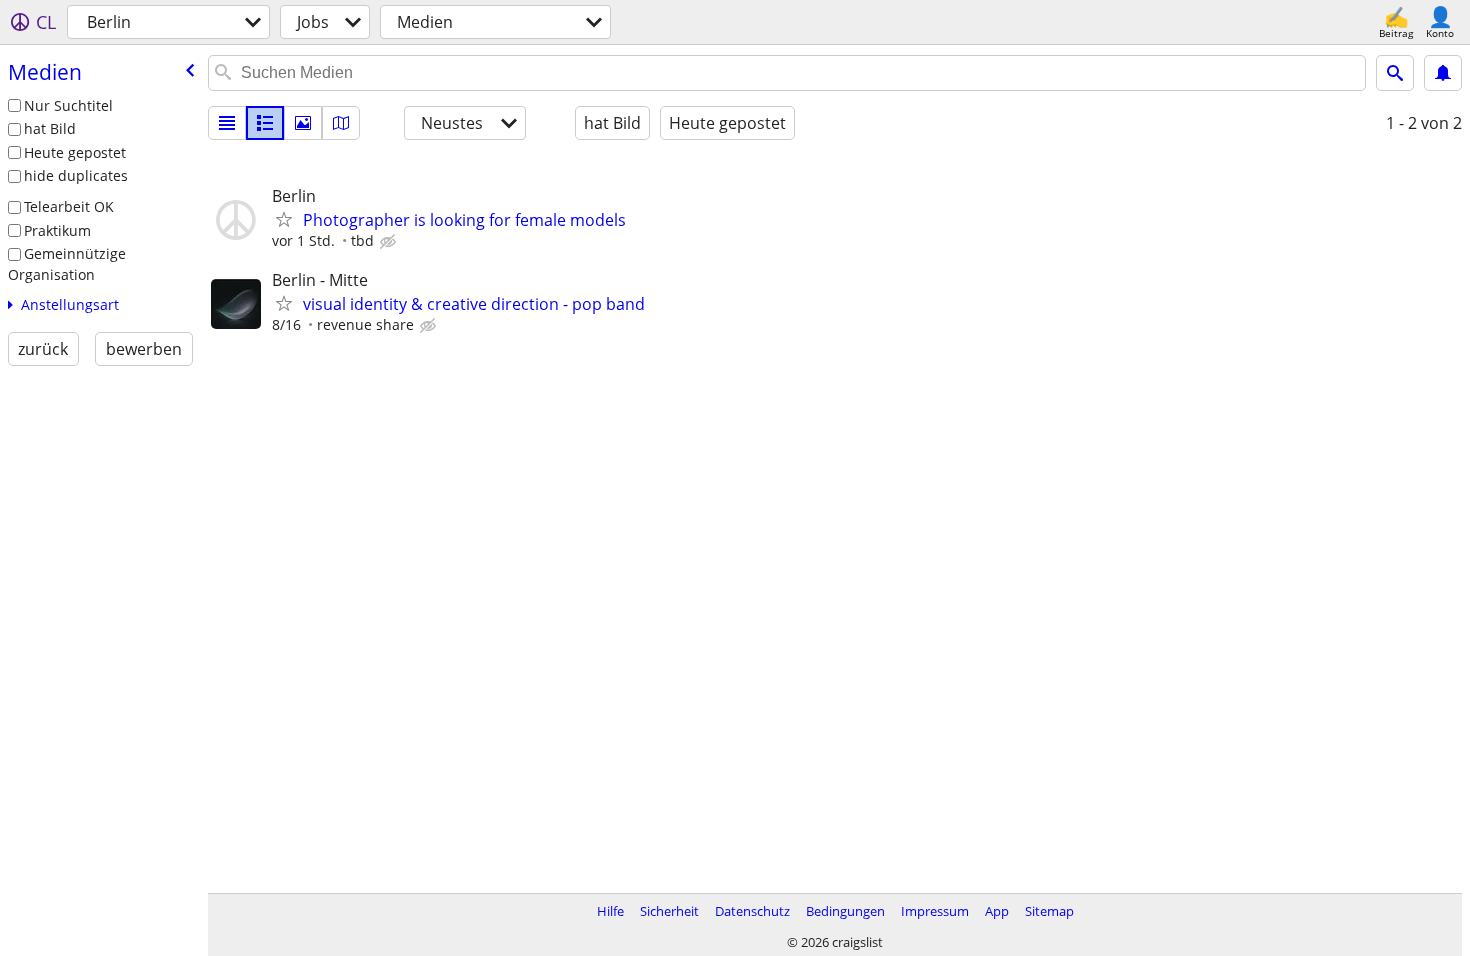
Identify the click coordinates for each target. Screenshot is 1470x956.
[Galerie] (303, 123)
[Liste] (227, 123)
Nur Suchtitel (68, 105)
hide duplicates (76, 175)
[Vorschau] (265, 123)
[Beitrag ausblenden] (390, 242)
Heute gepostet (75, 152)
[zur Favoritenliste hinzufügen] (284, 219)
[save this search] (1443, 73)
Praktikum (57, 230)
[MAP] (341, 123)
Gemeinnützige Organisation (67, 264)
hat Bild (50, 128)
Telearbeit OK (69, 206)
